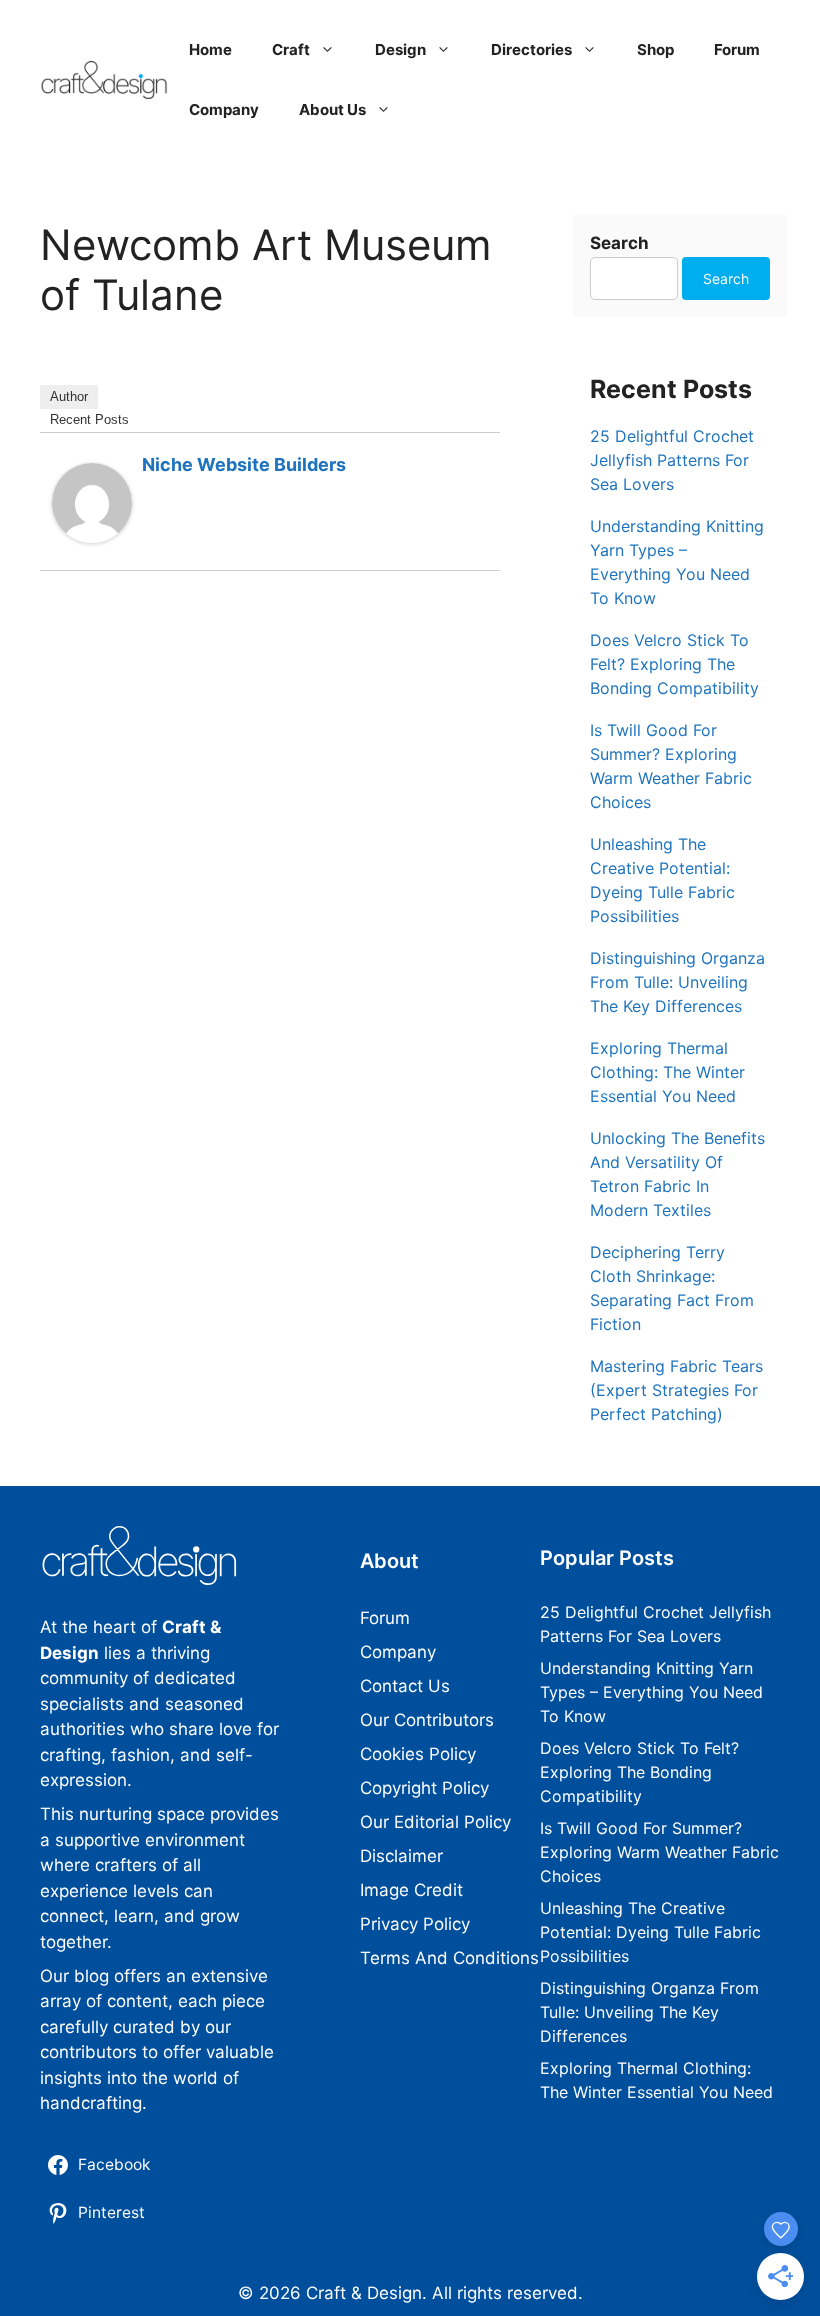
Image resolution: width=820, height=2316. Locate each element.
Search (619, 243)
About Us (332, 109)
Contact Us (405, 1686)
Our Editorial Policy (435, 1822)
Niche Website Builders (244, 464)
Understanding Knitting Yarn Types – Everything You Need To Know (651, 1692)
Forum (737, 49)
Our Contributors (427, 1720)
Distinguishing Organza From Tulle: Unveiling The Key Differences (677, 982)
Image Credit (411, 1890)
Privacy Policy (415, 1924)
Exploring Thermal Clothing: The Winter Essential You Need (667, 1072)
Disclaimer (401, 1856)
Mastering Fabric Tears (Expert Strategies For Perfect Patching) (676, 1390)
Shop (655, 49)
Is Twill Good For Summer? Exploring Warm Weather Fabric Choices (659, 1852)
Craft (291, 49)
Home (210, 49)
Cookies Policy (418, 1754)
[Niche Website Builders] (92, 537)
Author (69, 396)
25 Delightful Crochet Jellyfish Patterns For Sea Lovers (672, 460)
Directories (531, 49)
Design (400, 49)
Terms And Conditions (449, 1958)
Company (224, 109)
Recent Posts (89, 419)
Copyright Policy (424, 1788)
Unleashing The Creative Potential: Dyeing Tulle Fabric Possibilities (650, 1932)
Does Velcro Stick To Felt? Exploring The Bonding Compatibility (674, 664)
